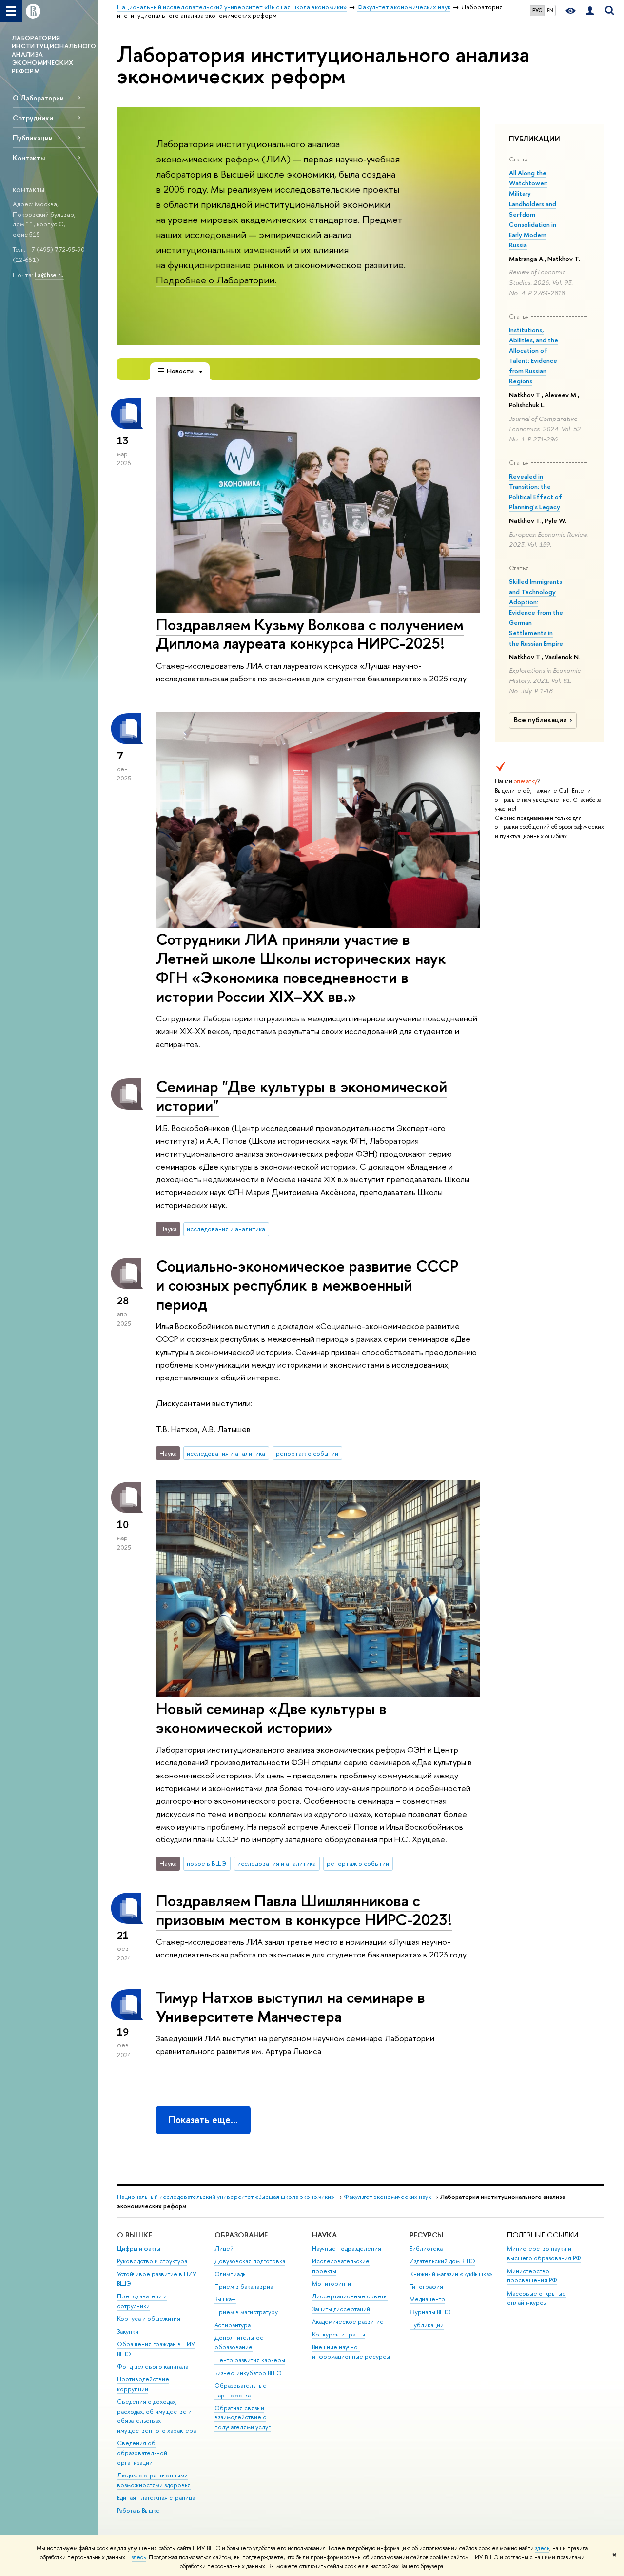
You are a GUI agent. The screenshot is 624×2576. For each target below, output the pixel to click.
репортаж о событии (307, 1453)
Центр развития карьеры (250, 2360)
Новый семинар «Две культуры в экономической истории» (271, 1718)
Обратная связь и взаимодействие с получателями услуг (243, 2418)
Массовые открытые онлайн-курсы (536, 2298)
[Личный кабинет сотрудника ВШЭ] (590, 11)
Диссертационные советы (350, 2296)
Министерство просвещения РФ (532, 2276)
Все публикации (540, 720)
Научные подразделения (347, 2248)
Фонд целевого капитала (153, 2366)
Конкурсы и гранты (339, 2334)
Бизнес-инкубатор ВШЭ (248, 2373)
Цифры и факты (139, 2248)
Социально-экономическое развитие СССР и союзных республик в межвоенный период (307, 1285)
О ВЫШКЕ (135, 2235)
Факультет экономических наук (387, 2197)
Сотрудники (33, 118)
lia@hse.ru (49, 275)
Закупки (128, 2331)
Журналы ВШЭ (430, 2312)
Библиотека (426, 2248)
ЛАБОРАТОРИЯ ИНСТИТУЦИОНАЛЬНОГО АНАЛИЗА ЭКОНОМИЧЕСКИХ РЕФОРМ (54, 54)
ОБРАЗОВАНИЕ (241, 2235)
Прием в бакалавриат (245, 2286)
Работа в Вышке (138, 2510)
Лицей (224, 2248)
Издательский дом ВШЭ (442, 2261)
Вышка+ (225, 2299)
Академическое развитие (348, 2322)
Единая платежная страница (156, 2498)
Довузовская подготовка (250, 2261)
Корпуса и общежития (149, 2319)
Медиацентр (427, 2299)
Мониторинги (331, 2284)
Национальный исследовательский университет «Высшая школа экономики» (226, 2197)
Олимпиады (231, 2274)
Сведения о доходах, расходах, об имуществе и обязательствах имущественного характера (156, 2416)
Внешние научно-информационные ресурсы (351, 2352)
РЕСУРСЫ (426, 2235)
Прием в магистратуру (246, 2312)
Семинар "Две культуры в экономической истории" (302, 1096)
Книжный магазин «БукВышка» (451, 2274)
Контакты (29, 158)
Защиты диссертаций (341, 2309)
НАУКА (324, 2235)
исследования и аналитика (226, 1229)
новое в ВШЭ (207, 1863)
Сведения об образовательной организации (142, 2453)
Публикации (33, 138)
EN (550, 10)
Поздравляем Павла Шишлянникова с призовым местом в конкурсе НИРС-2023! (304, 1910)
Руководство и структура (152, 2261)
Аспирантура (233, 2325)
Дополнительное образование (239, 2343)
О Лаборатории (38, 98)
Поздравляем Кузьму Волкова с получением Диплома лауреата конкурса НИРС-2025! (310, 634)
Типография (426, 2286)
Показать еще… (203, 2120)
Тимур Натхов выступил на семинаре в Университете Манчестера (291, 2007)
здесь (542, 2548)
